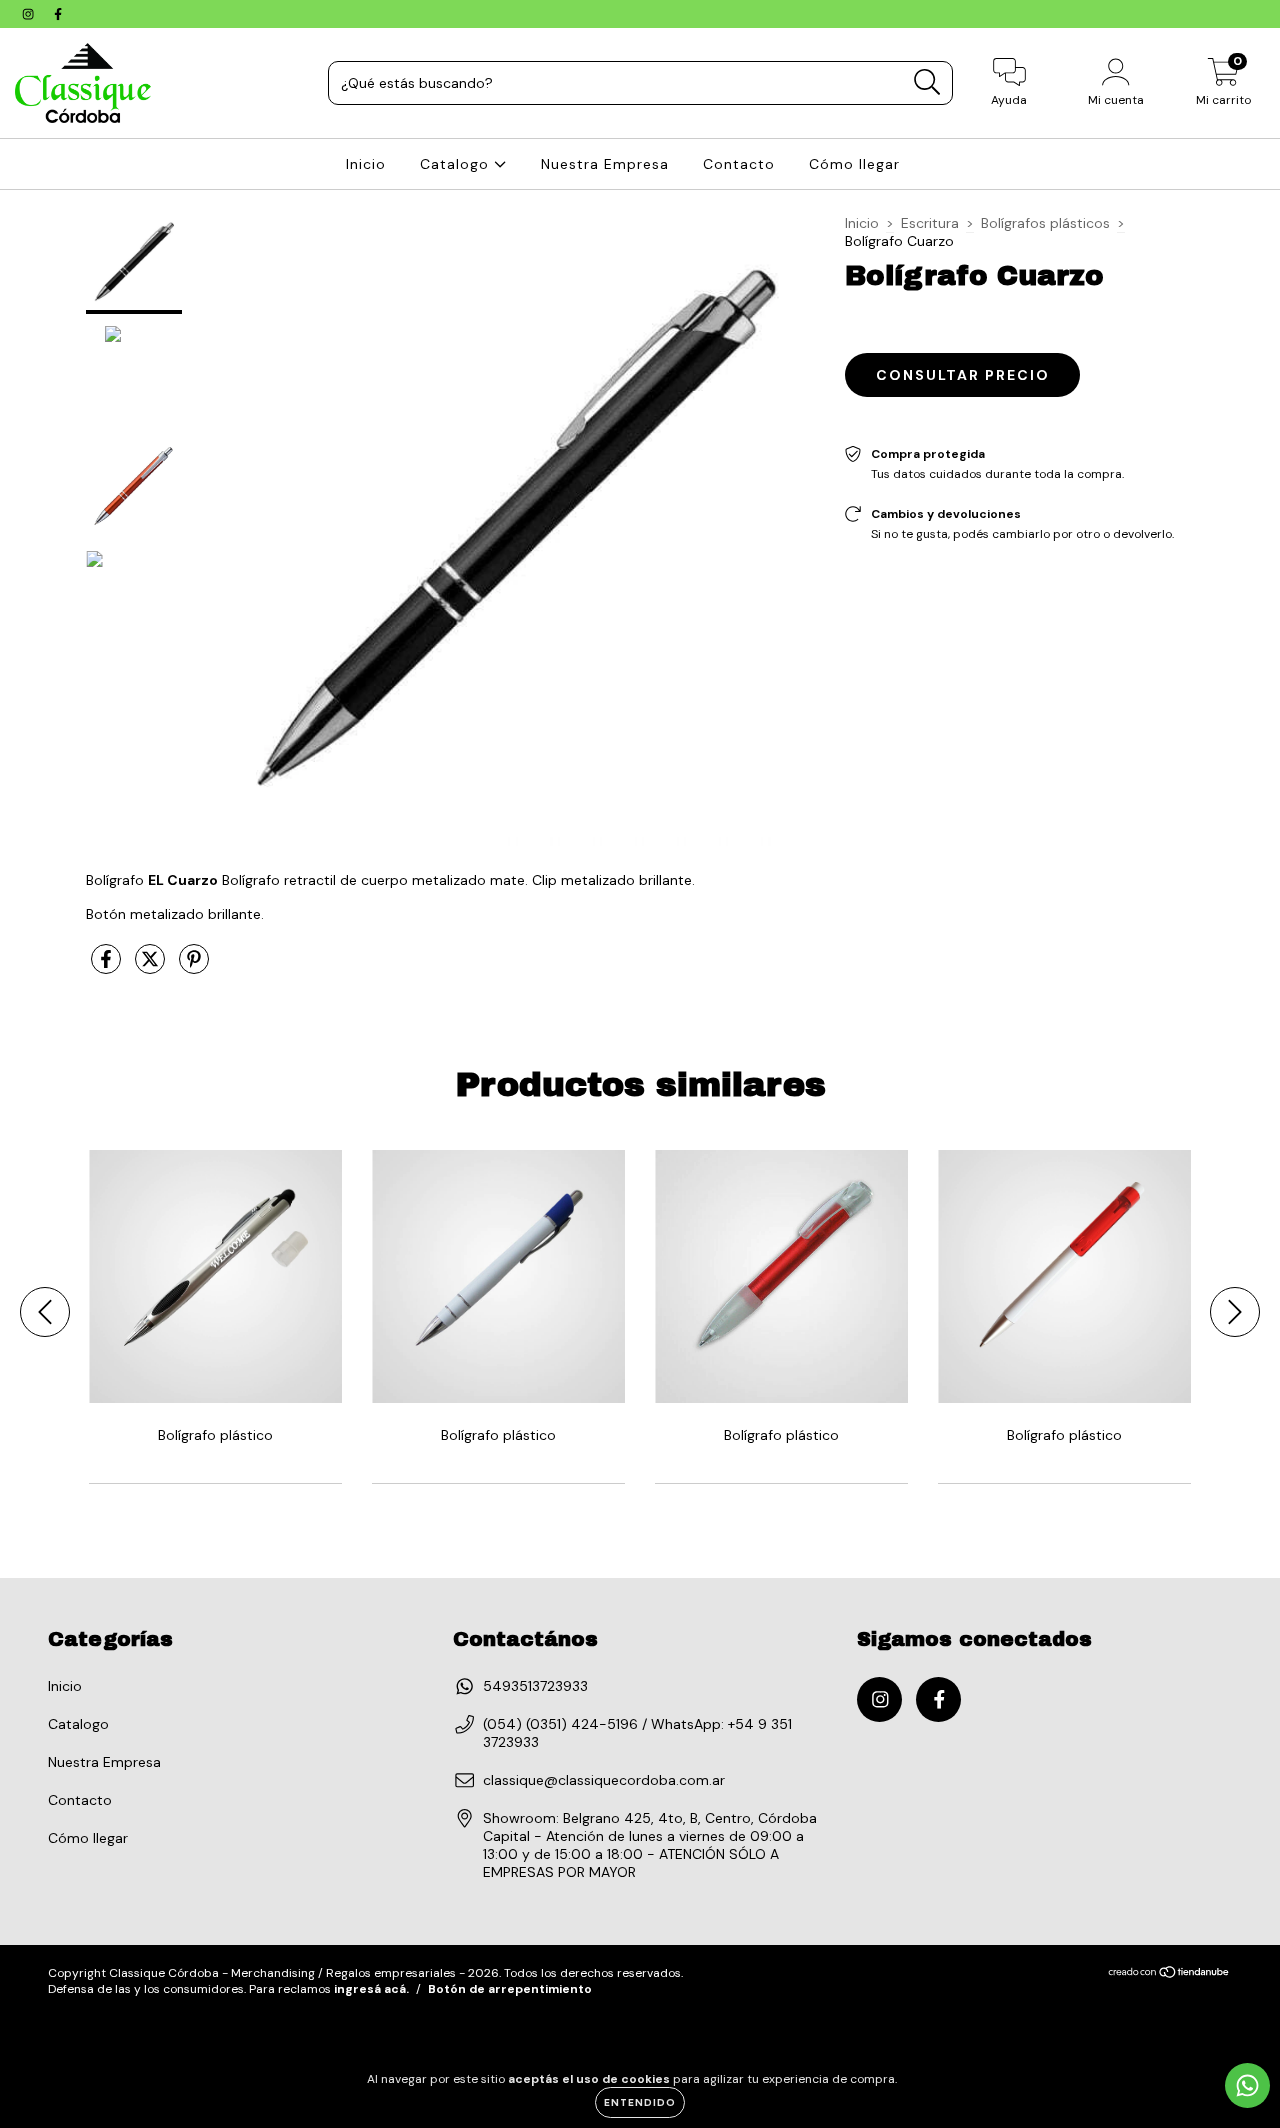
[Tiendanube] (1169, 1975)
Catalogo (457, 164)
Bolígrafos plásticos (1045, 223)
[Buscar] (927, 82)
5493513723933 (535, 1686)
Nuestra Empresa (605, 164)
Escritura (930, 223)
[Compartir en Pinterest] (194, 967)
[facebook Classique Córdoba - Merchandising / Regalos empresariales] (58, 14)
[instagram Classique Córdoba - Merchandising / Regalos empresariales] (30, 14)
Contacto (739, 164)
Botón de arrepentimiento (510, 1989)
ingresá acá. (371, 1989)
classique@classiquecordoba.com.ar (604, 1780)
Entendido (640, 2102)
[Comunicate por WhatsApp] (1247, 2085)
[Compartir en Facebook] (108, 967)
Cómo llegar (854, 164)
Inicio (366, 164)
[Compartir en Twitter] (152, 967)
